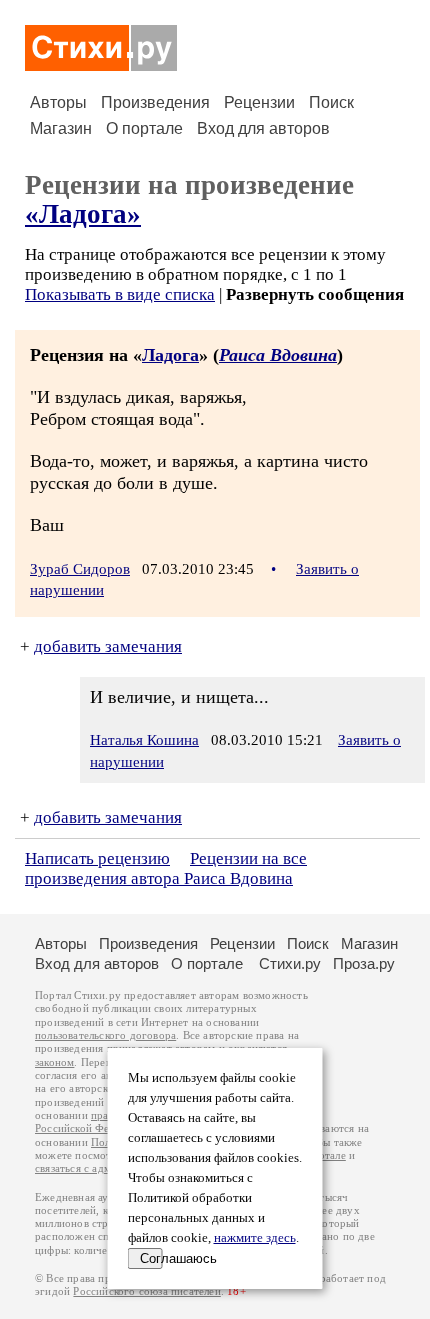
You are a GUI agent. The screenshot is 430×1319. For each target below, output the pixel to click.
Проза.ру (364, 963)
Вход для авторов (263, 128)
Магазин (61, 128)
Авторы (58, 102)
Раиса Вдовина (278, 355)
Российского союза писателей (146, 1291)
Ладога (170, 355)
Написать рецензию (97, 858)
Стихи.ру (290, 963)
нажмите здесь (255, 1238)
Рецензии (259, 102)
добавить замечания (108, 646)
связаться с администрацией (105, 1168)
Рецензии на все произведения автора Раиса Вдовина (166, 868)
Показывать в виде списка (120, 294)
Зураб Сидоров (80, 569)
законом (54, 1062)
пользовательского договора (105, 1035)
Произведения (155, 102)
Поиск (331, 102)
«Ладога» (83, 214)
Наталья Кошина (144, 740)
